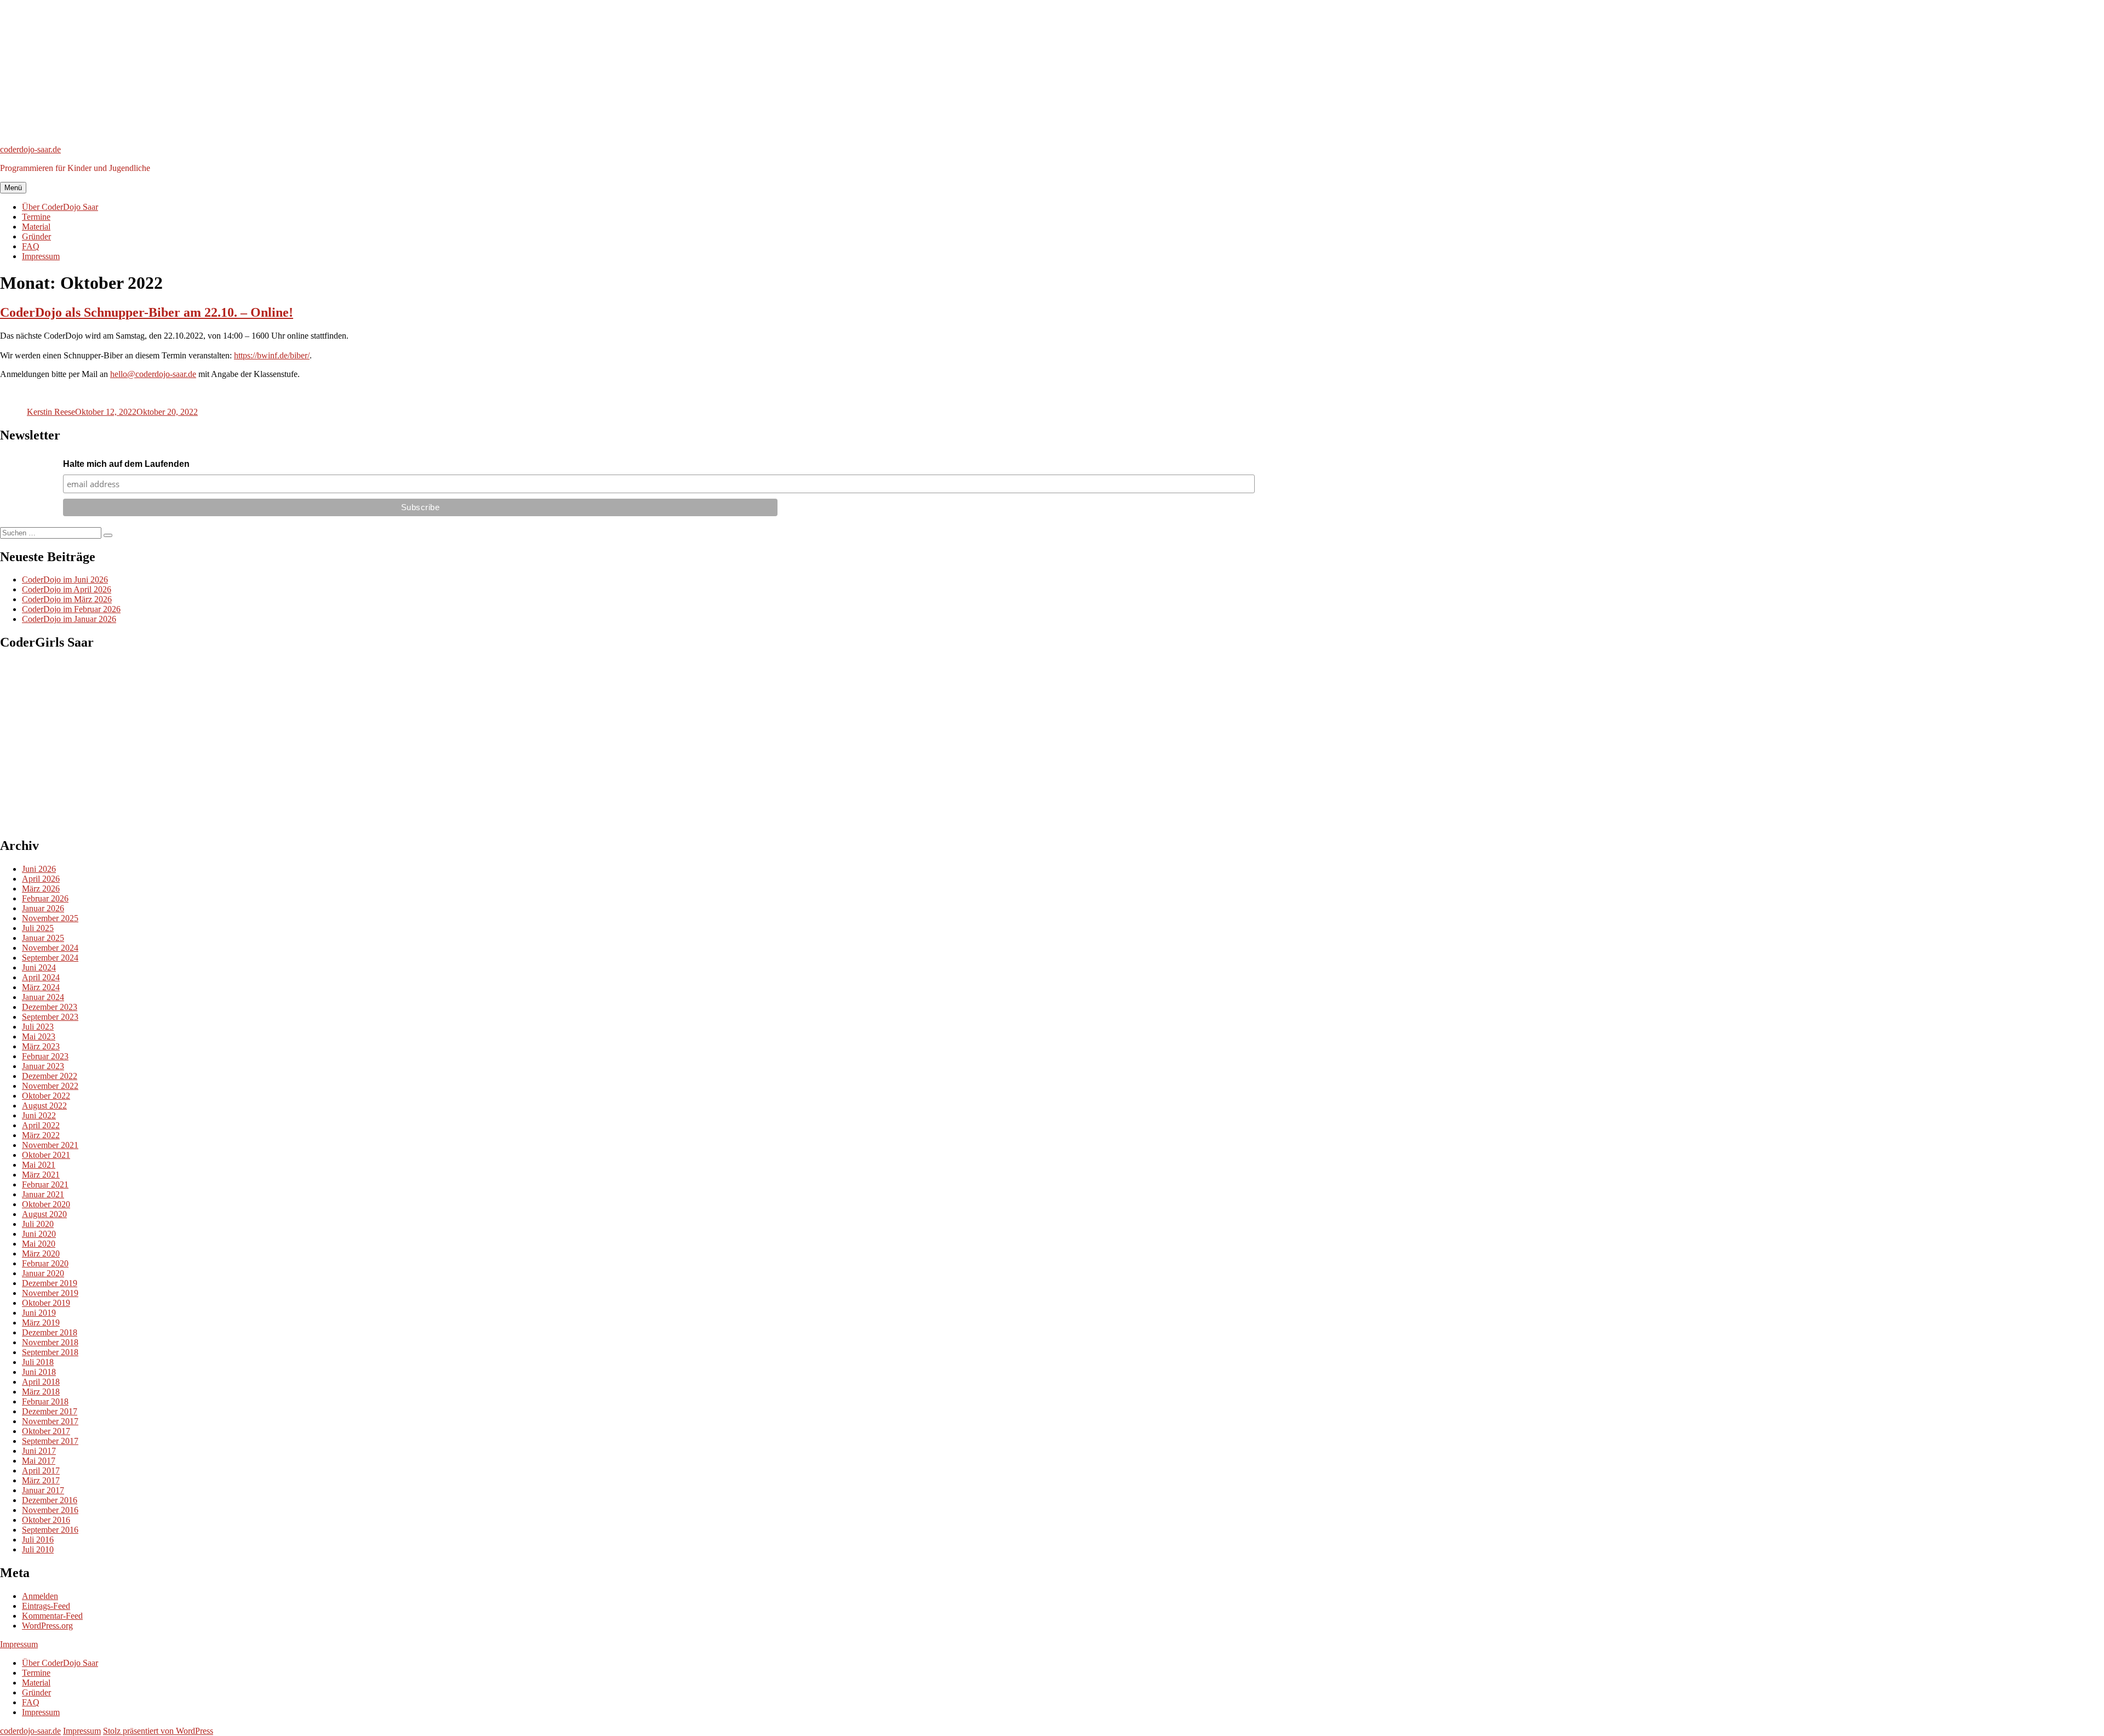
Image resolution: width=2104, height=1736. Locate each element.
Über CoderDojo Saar (60, 207)
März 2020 (41, 1254)
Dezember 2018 (50, 1332)
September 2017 (50, 1441)
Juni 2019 (39, 1313)
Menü (13, 188)
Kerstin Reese (51, 412)
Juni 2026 (39, 869)
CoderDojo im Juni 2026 (65, 579)
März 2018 (41, 1392)
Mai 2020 (39, 1244)
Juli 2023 (38, 1027)
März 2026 (41, 889)
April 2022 (41, 1125)
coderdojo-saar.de (30, 149)
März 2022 (41, 1135)
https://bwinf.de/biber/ (272, 355)
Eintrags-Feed (46, 1606)
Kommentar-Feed (52, 1616)
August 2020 (44, 1214)
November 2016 (50, 1510)
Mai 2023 (39, 1037)
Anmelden (40, 1596)
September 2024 (50, 958)
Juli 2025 (38, 928)
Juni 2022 (39, 1115)
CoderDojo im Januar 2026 (69, 619)
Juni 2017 (39, 1451)
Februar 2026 (45, 898)
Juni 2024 (39, 967)
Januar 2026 (43, 908)
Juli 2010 (38, 1549)
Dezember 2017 (50, 1411)
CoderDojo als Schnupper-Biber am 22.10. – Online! (147, 312)
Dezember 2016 (50, 1500)
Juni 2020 (39, 1234)
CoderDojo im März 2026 (67, 599)
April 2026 (41, 879)
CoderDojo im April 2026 (67, 589)
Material (36, 227)
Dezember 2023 (50, 1007)
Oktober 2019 (46, 1303)
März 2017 (41, 1480)
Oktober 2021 (46, 1155)
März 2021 (41, 1175)
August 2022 (44, 1106)
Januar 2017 (43, 1490)
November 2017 (50, 1421)
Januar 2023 (43, 1066)
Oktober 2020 (46, 1204)
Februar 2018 (45, 1401)
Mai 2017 (39, 1461)
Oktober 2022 (46, 1096)
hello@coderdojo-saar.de (153, 374)
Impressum (41, 256)
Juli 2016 (38, 1540)
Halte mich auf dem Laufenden (126, 464)
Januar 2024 (43, 997)
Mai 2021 (39, 1165)
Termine (36, 217)
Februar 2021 (45, 1184)
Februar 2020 (45, 1263)
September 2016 (50, 1530)
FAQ (31, 246)
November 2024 (50, 948)
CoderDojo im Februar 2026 (71, 609)
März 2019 (41, 1323)
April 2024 (41, 977)
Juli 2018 (38, 1362)
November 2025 (50, 918)
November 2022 (50, 1086)
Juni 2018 (39, 1372)
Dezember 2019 (50, 1283)
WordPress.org (47, 1626)
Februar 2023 (45, 1056)
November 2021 (50, 1145)
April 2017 (41, 1471)
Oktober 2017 (46, 1431)
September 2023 (50, 1017)
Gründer (36, 236)
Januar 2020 (43, 1273)
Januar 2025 (43, 938)
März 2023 (41, 1046)
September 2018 (50, 1352)
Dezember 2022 (50, 1076)
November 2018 (50, 1342)
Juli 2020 (38, 1224)
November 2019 (50, 1293)
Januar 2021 (43, 1194)
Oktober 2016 (46, 1520)
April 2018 (41, 1382)
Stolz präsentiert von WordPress (158, 1731)
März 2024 (41, 987)
